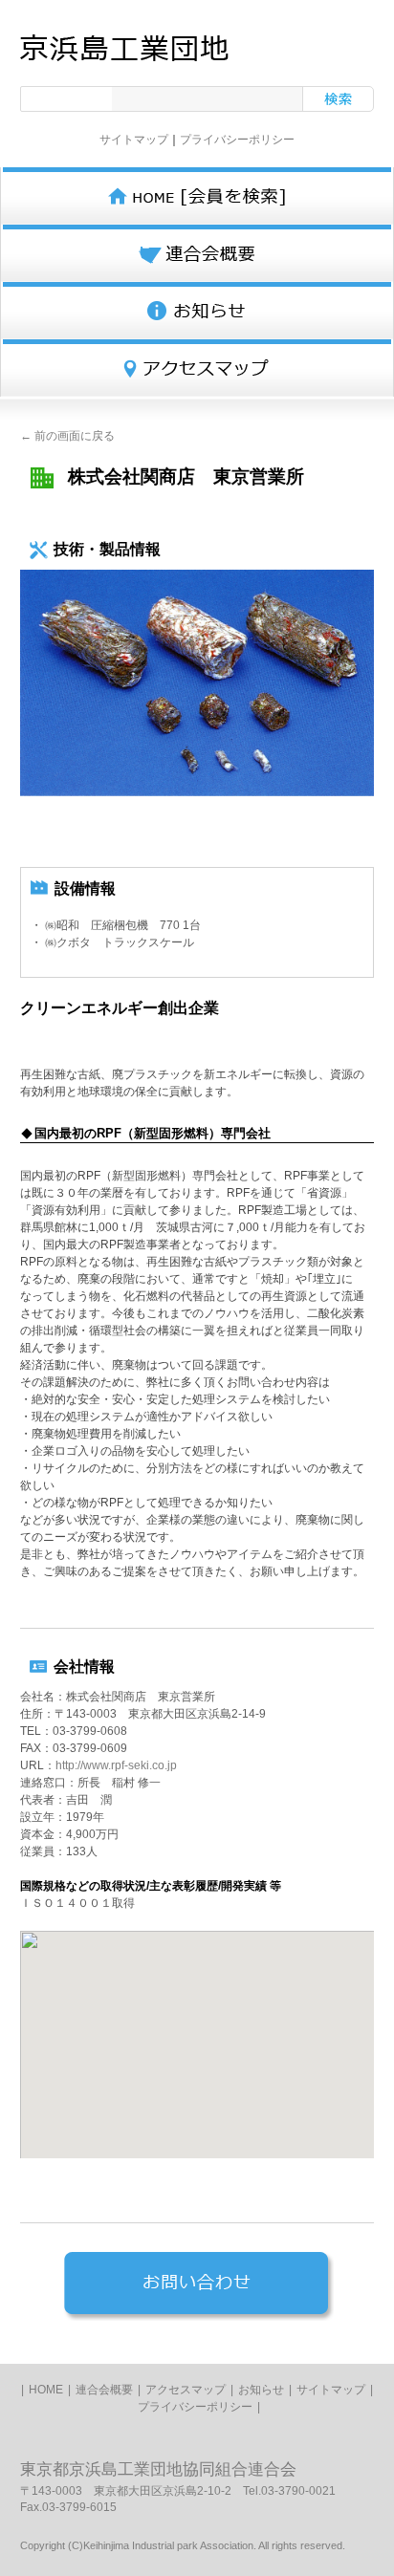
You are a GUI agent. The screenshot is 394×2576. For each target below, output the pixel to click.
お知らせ (261, 2390)
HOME (46, 2390)
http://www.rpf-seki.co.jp (116, 1765)
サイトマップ (134, 140)
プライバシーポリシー (237, 140)
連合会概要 (104, 2390)
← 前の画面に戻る (67, 436)
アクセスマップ (186, 2390)
